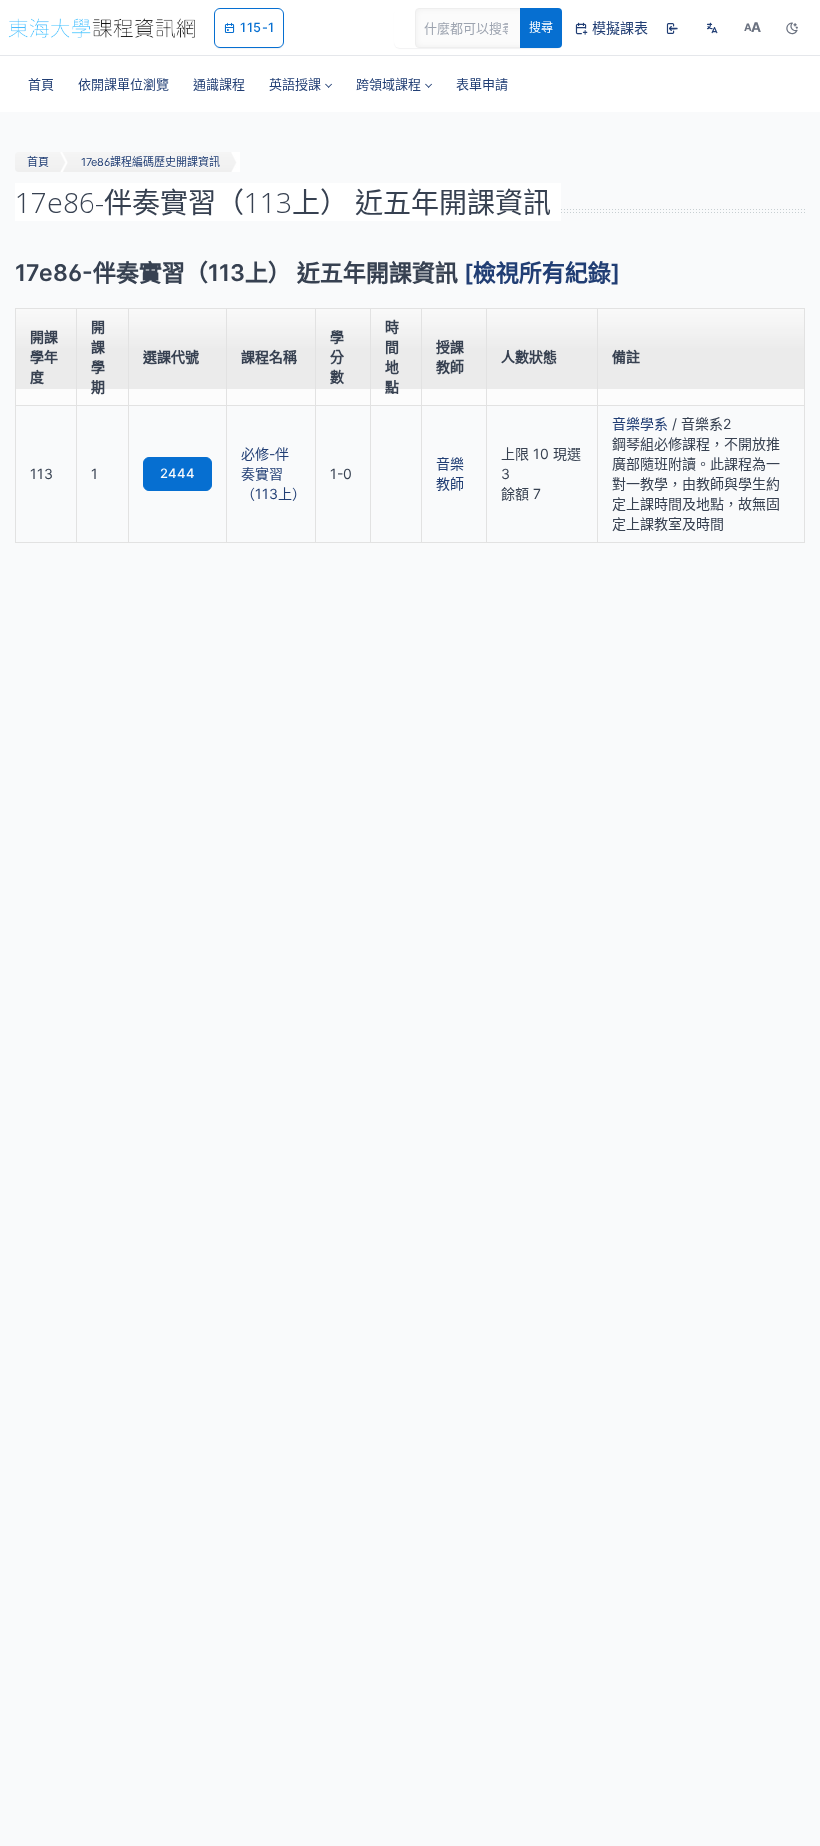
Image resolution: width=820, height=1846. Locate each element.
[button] (300, 84)
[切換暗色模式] (792, 28)
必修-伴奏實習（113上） (273, 473)
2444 (177, 473)
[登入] (672, 28)
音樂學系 (640, 423)
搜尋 (541, 27)
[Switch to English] (712, 28)
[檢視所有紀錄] (542, 273)
